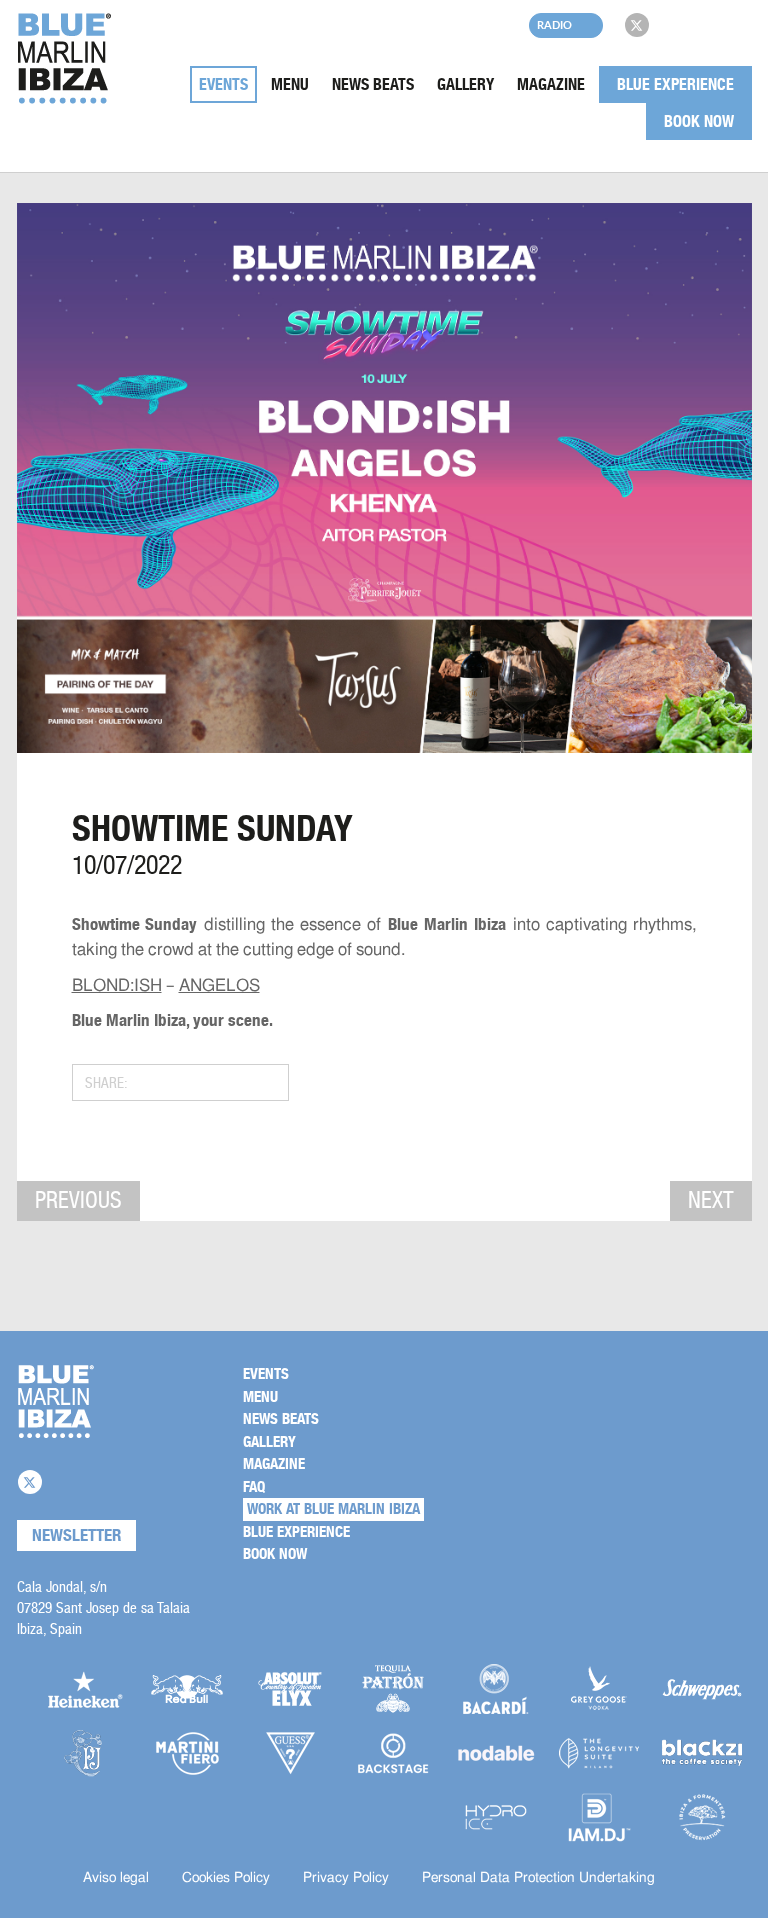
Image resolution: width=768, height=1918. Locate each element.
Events (223, 84)
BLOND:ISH (117, 985)
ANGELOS (219, 985)
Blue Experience (675, 84)
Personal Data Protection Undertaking (538, 1878)
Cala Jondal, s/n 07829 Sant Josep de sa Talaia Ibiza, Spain (103, 1607)
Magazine (551, 84)
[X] (637, 25)
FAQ (254, 1487)
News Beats (373, 84)
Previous (78, 1200)
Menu (290, 84)
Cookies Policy (226, 1878)
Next (711, 1200)
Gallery (465, 84)
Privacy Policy (346, 1878)
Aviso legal (116, 1878)
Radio (554, 24)
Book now (699, 121)
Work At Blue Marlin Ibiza (333, 1509)
